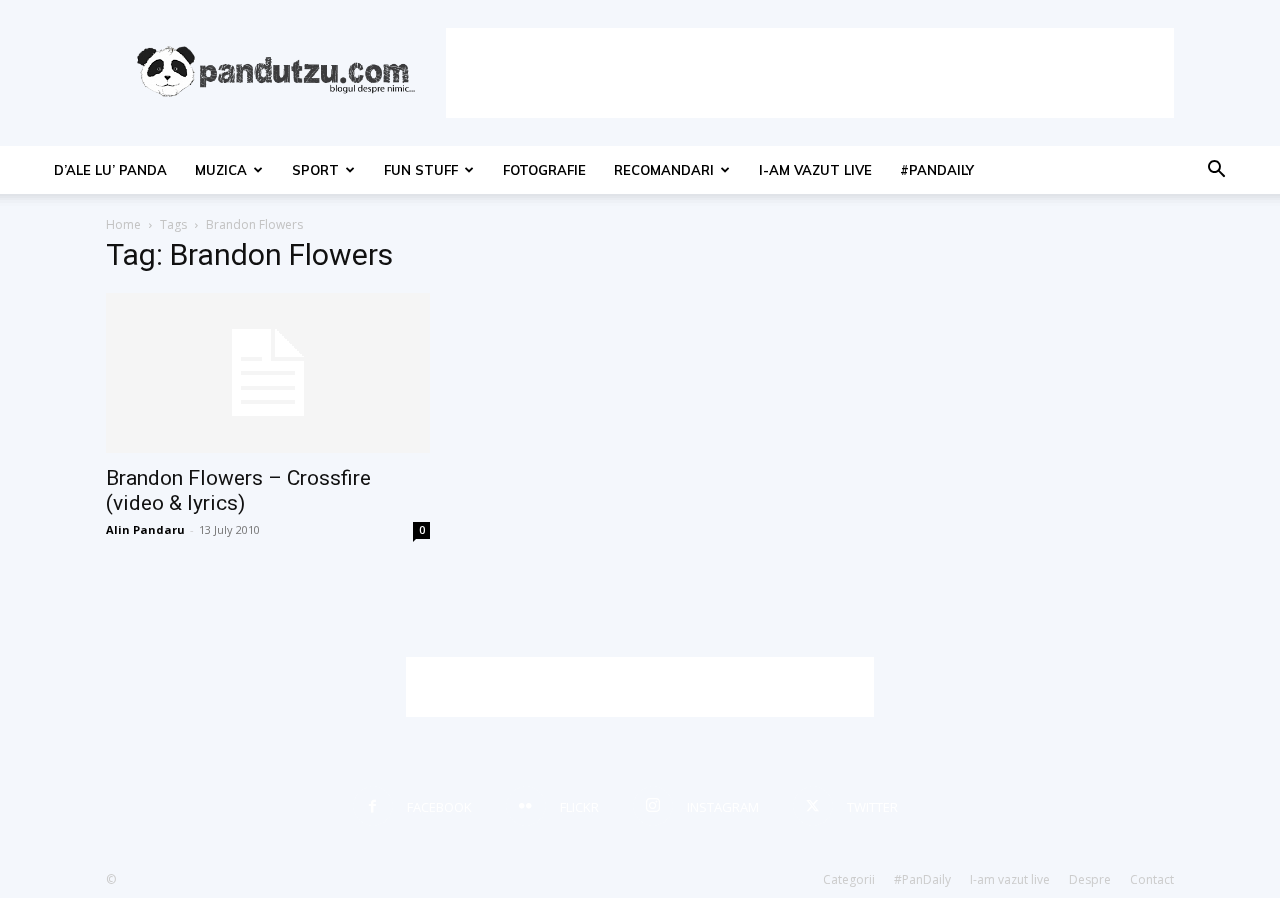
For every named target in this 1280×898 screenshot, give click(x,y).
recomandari (664, 170)
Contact (1152, 879)
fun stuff (421, 170)
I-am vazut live (815, 170)
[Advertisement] (810, 73)
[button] (1216, 171)
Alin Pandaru (145, 529)
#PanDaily (937, 170)
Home (123, 224)
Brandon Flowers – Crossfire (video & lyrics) (238, 490)
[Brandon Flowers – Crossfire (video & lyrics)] (268, 373)
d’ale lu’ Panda (110, 170)
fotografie (544, 170)
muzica (221, 170)
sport (315, 170)
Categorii (849, 879)
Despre (1090, 879)
